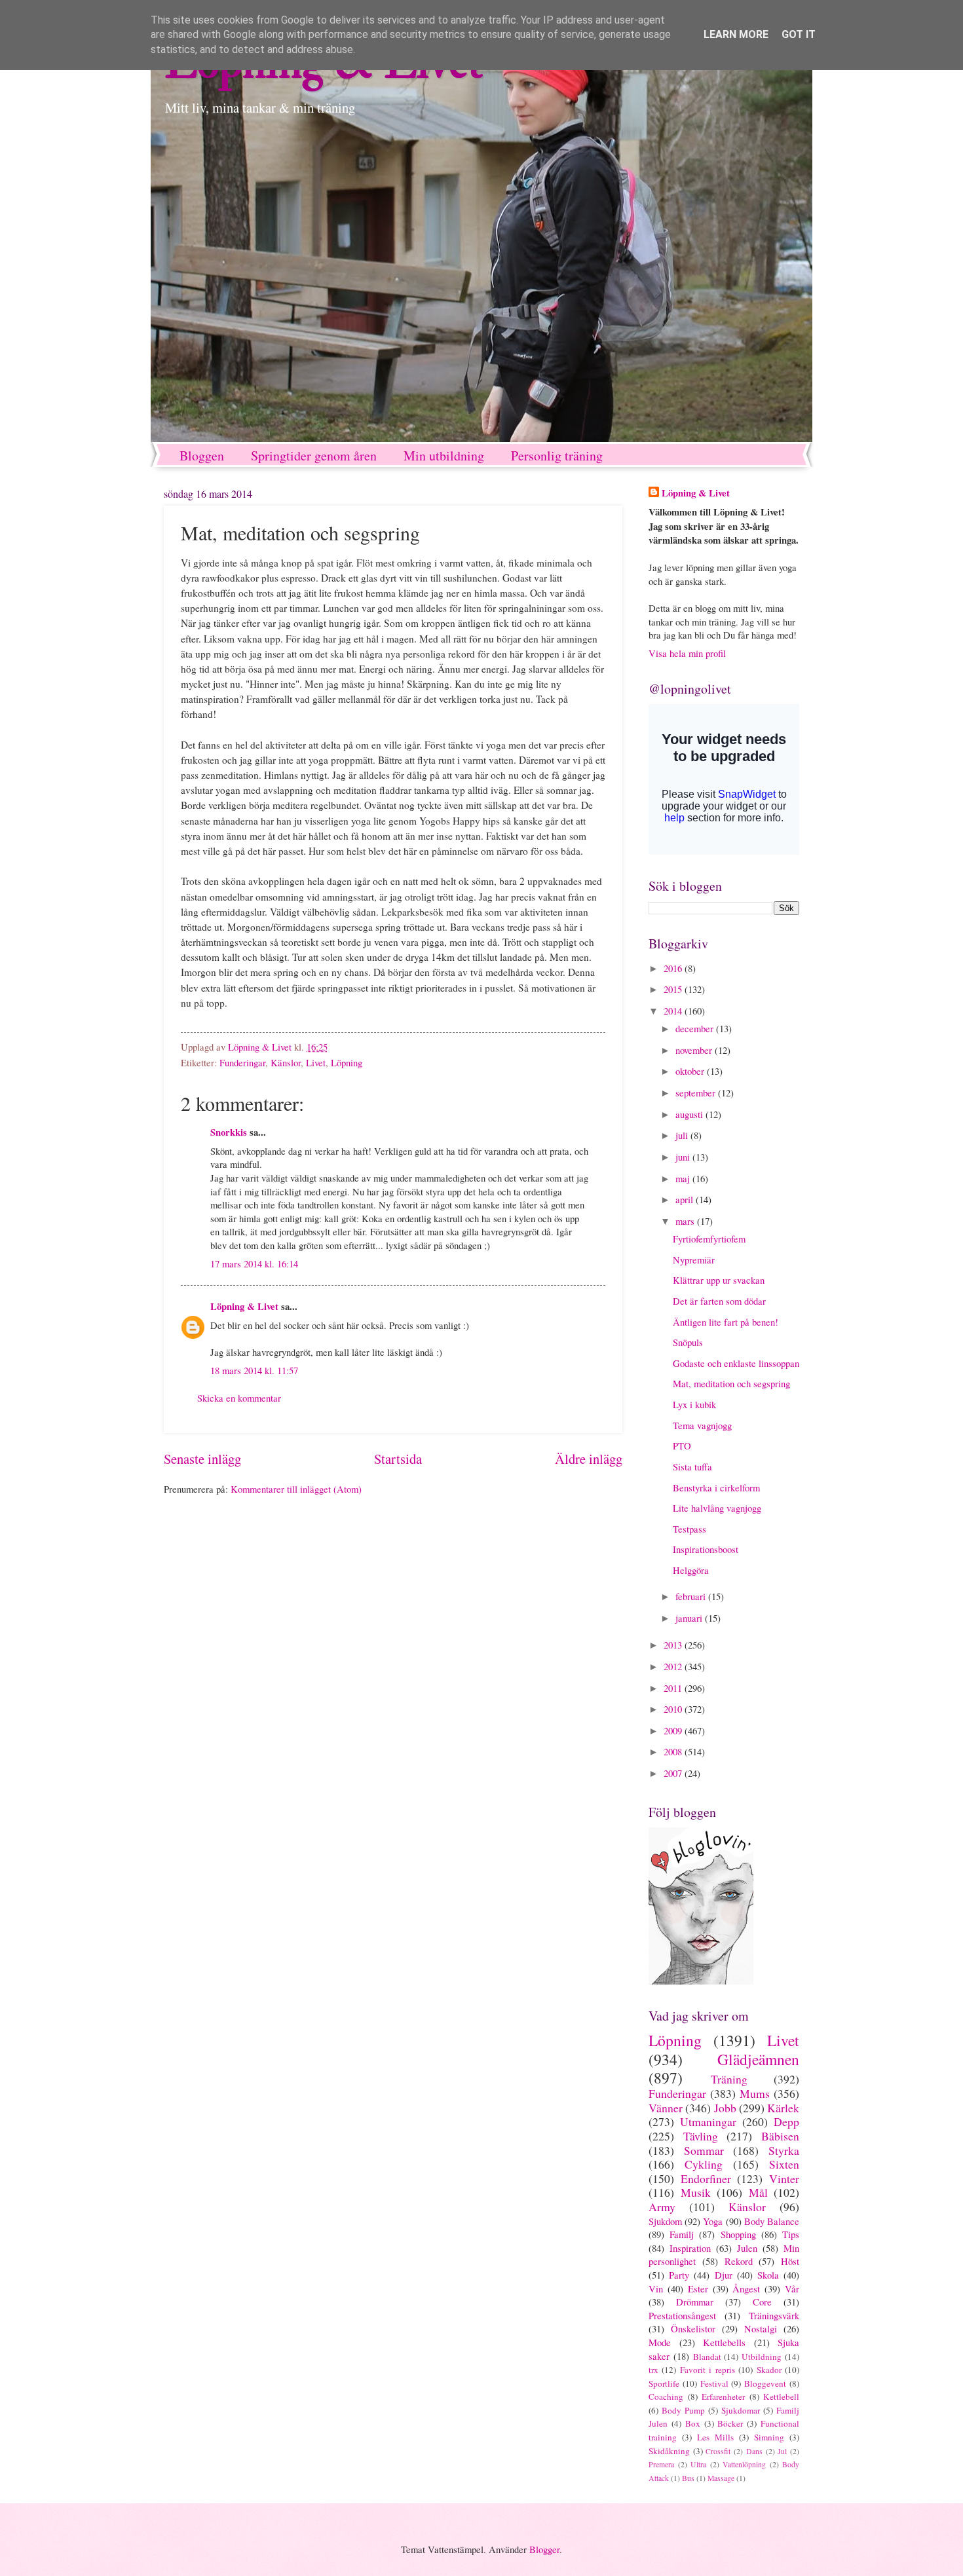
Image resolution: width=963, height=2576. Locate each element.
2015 (674, 989)
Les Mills (715, 2437)
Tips (791, 2234)
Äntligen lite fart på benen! (726, 1322)
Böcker (730, 2423)
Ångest (746, 2288)
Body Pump (683, 2410)
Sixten (784, 2164)
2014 (674, 1011)
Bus (688, 2478)
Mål (758, 2192)
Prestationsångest (682, 2315)
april (686, 1199)
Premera (661, 2464)
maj (684, 1178)
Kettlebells (724, 2342)
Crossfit (718, 2451)
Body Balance (772, 2221)
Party (679, 2275)
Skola (768, 2275)
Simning (769, 2437)
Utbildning (762, 2357)
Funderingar (242, 1062)
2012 (674, 1666)
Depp (786, 2121)
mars (686, 1221)
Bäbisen (780, 2136)
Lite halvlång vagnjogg (717, 1508)
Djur (724, 2275)
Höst (790, 2261)
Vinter (784, 2178)
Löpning (347, 1062)
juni (684, 1157)
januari (690, 1618)
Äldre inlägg (589, 1459)
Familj (682, 2234)
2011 (674, 1688)
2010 (674, 1709)
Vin (656, 2288)
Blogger (544, 2549)
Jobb (725, 2108)
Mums (755, 2093)
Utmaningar (708, 2121)
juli (683, 1135)
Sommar (704, 2150)
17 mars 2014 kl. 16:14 (254, 1263)
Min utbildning (444, 456)
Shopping (738, 2234)
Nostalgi (761, 2328)
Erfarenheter (723, 2397)
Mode (660, 2342)
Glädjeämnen (758, 2059)
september (697, 1092)
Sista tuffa (692, 1466)
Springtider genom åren (314, 456)
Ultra (698, 2464)
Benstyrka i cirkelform (716, 1487)
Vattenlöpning (744, 2464)
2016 (674, 968)
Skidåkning (669, 2451)
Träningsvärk (774, 2315)
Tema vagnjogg (702, 1425)
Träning (729, 2079)
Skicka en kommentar (239, 1398)
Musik (696, 2192)
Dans (754, 2451)
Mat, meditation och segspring (731, 1383)
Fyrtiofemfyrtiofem (709, 1239)
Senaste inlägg (202, 1459)
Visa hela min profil (687, 653)
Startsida (398, 1459)
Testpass (689, 1529)
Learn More (736, 34)
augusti (690, 1114)
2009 (674, 1730)
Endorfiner (706, 2178)
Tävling (701, 2136)
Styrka (784, 2150)
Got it (799, 34)
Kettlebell (781, 2397)
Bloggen (202, 456)
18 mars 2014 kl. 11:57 (254, 1370)
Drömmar (695, 2302)
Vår (792, 2288)
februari (692, 1596)
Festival (714, 2383)
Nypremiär (694, 1260)
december (696, 1028)
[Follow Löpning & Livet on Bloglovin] (701, 1981)
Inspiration (690, 2248)
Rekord (739, 2261)
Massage (721, 2478)
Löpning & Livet (244, 1306)
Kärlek (783, 2108)
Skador (769, 2370)
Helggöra (691, 1570)
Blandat (707, 2357)
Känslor (286, 1062)
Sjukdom (665, 2221)
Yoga (713, 2221)
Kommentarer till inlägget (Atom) (296, 1489)
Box (693, 2423)
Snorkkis (229, 1132)
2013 (674, 1645)
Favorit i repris (708, 2370)
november (695, 1050)
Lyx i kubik (694, 1404)
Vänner (666, 2108)
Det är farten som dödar (719, 1301)
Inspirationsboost (706, 1549)
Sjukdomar (741, 2410)
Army (662, 2207)
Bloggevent (765, 2383)
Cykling (704, 2164)
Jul (782, 2451)
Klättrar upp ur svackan (719, 1280)
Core (762, 2302)
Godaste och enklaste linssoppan (736, 1363)
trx (653, 2370)
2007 (674, 1773)
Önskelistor (693, 2328)
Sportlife (664, 2383)
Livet (316, 1062)
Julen (747, 2248)
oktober (691, 1071)
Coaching (666, 2397)
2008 (674, 1751)
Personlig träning (557, 456)
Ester (698, 2288)
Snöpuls (688, 1342)
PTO (682, 1446)
